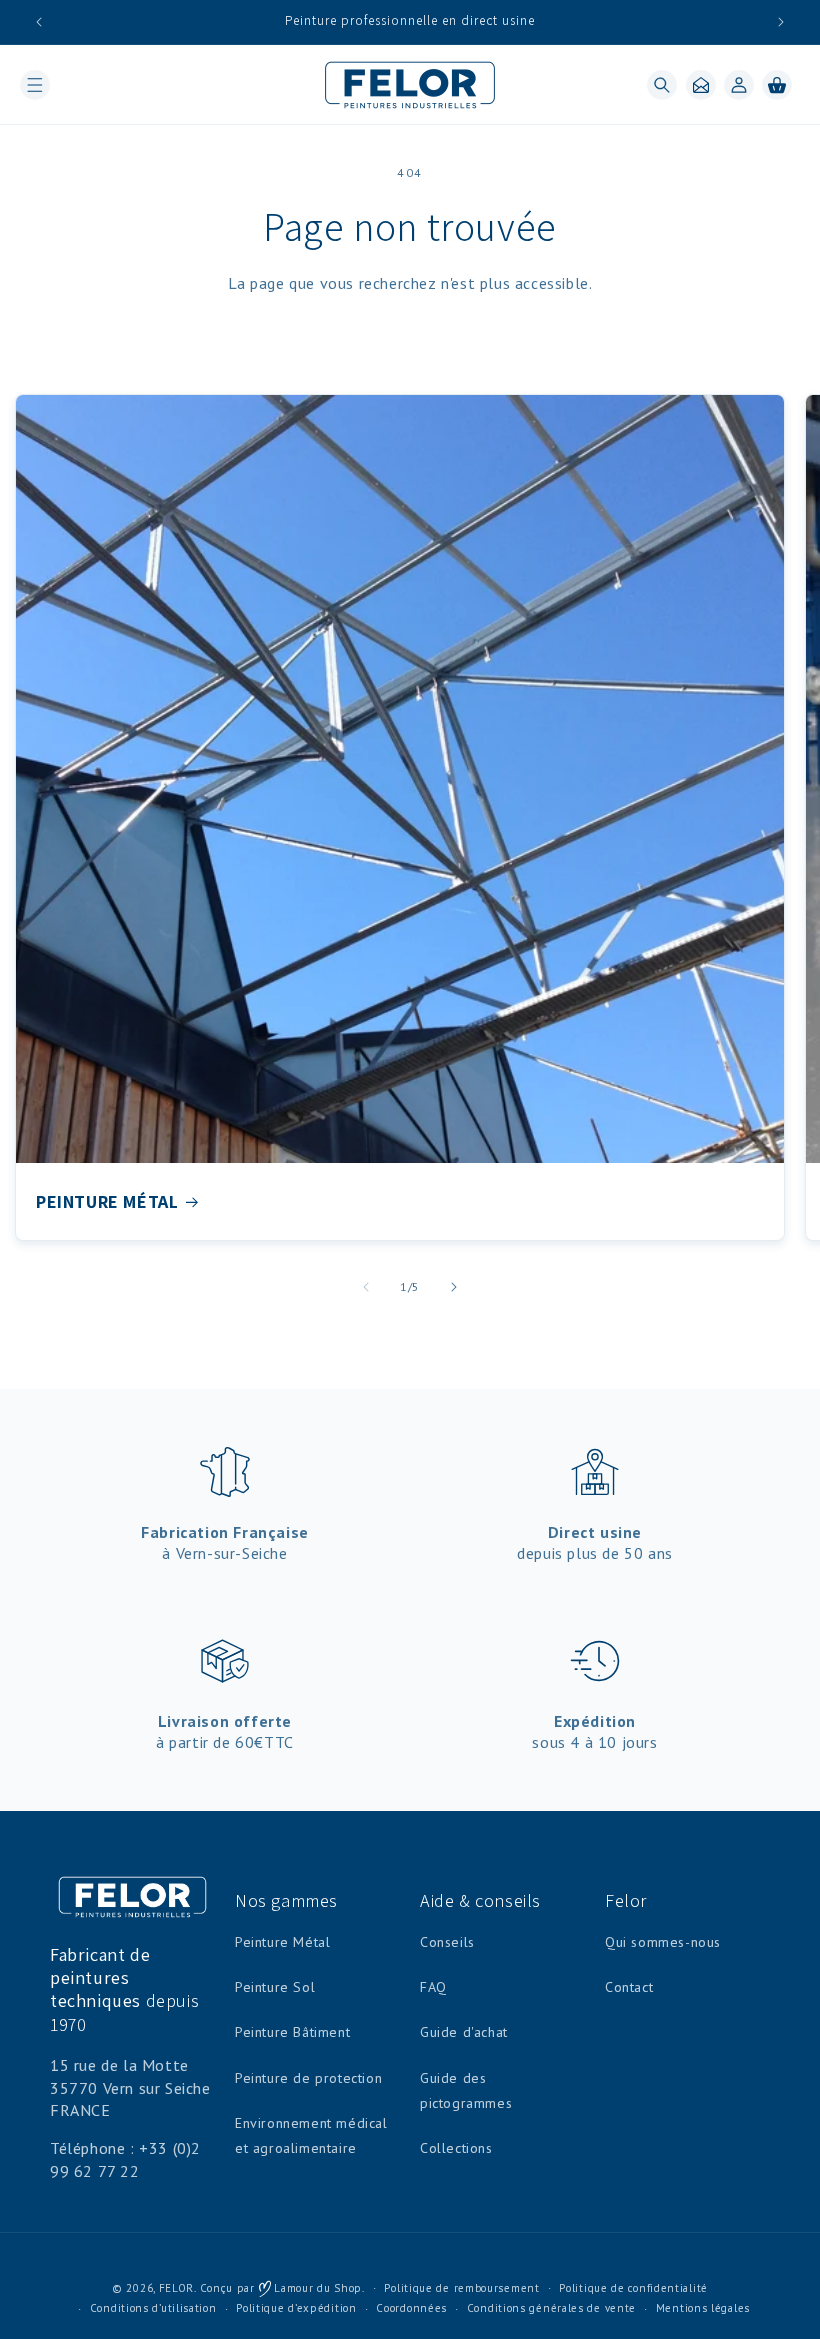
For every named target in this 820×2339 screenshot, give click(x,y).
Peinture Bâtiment (292, 2032)
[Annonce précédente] (39, 22)
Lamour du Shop (317, 2288)
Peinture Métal (282, 1942)
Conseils (447, 1942)
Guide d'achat (464, 2032)
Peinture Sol (275, 1987)
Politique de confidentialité (633, 2288)
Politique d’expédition (296, 2308)
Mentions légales (703, 2308)
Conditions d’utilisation (153, 2308)
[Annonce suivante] (781, 22)
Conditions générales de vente (551, 2308)
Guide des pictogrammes (466, 2090)
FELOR (177, 2288)
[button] (35, 85)
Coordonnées (411, 2308)
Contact (629, 1987)
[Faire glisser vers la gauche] (366, 1287)
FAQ (433, 1987)
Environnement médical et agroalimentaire (311, 2135)
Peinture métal (107, 1201)
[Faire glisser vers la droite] (454, 1287)
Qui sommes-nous (663, 1942)
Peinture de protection (308, 2078)
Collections (456, 2148)
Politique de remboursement (461, 2288)
